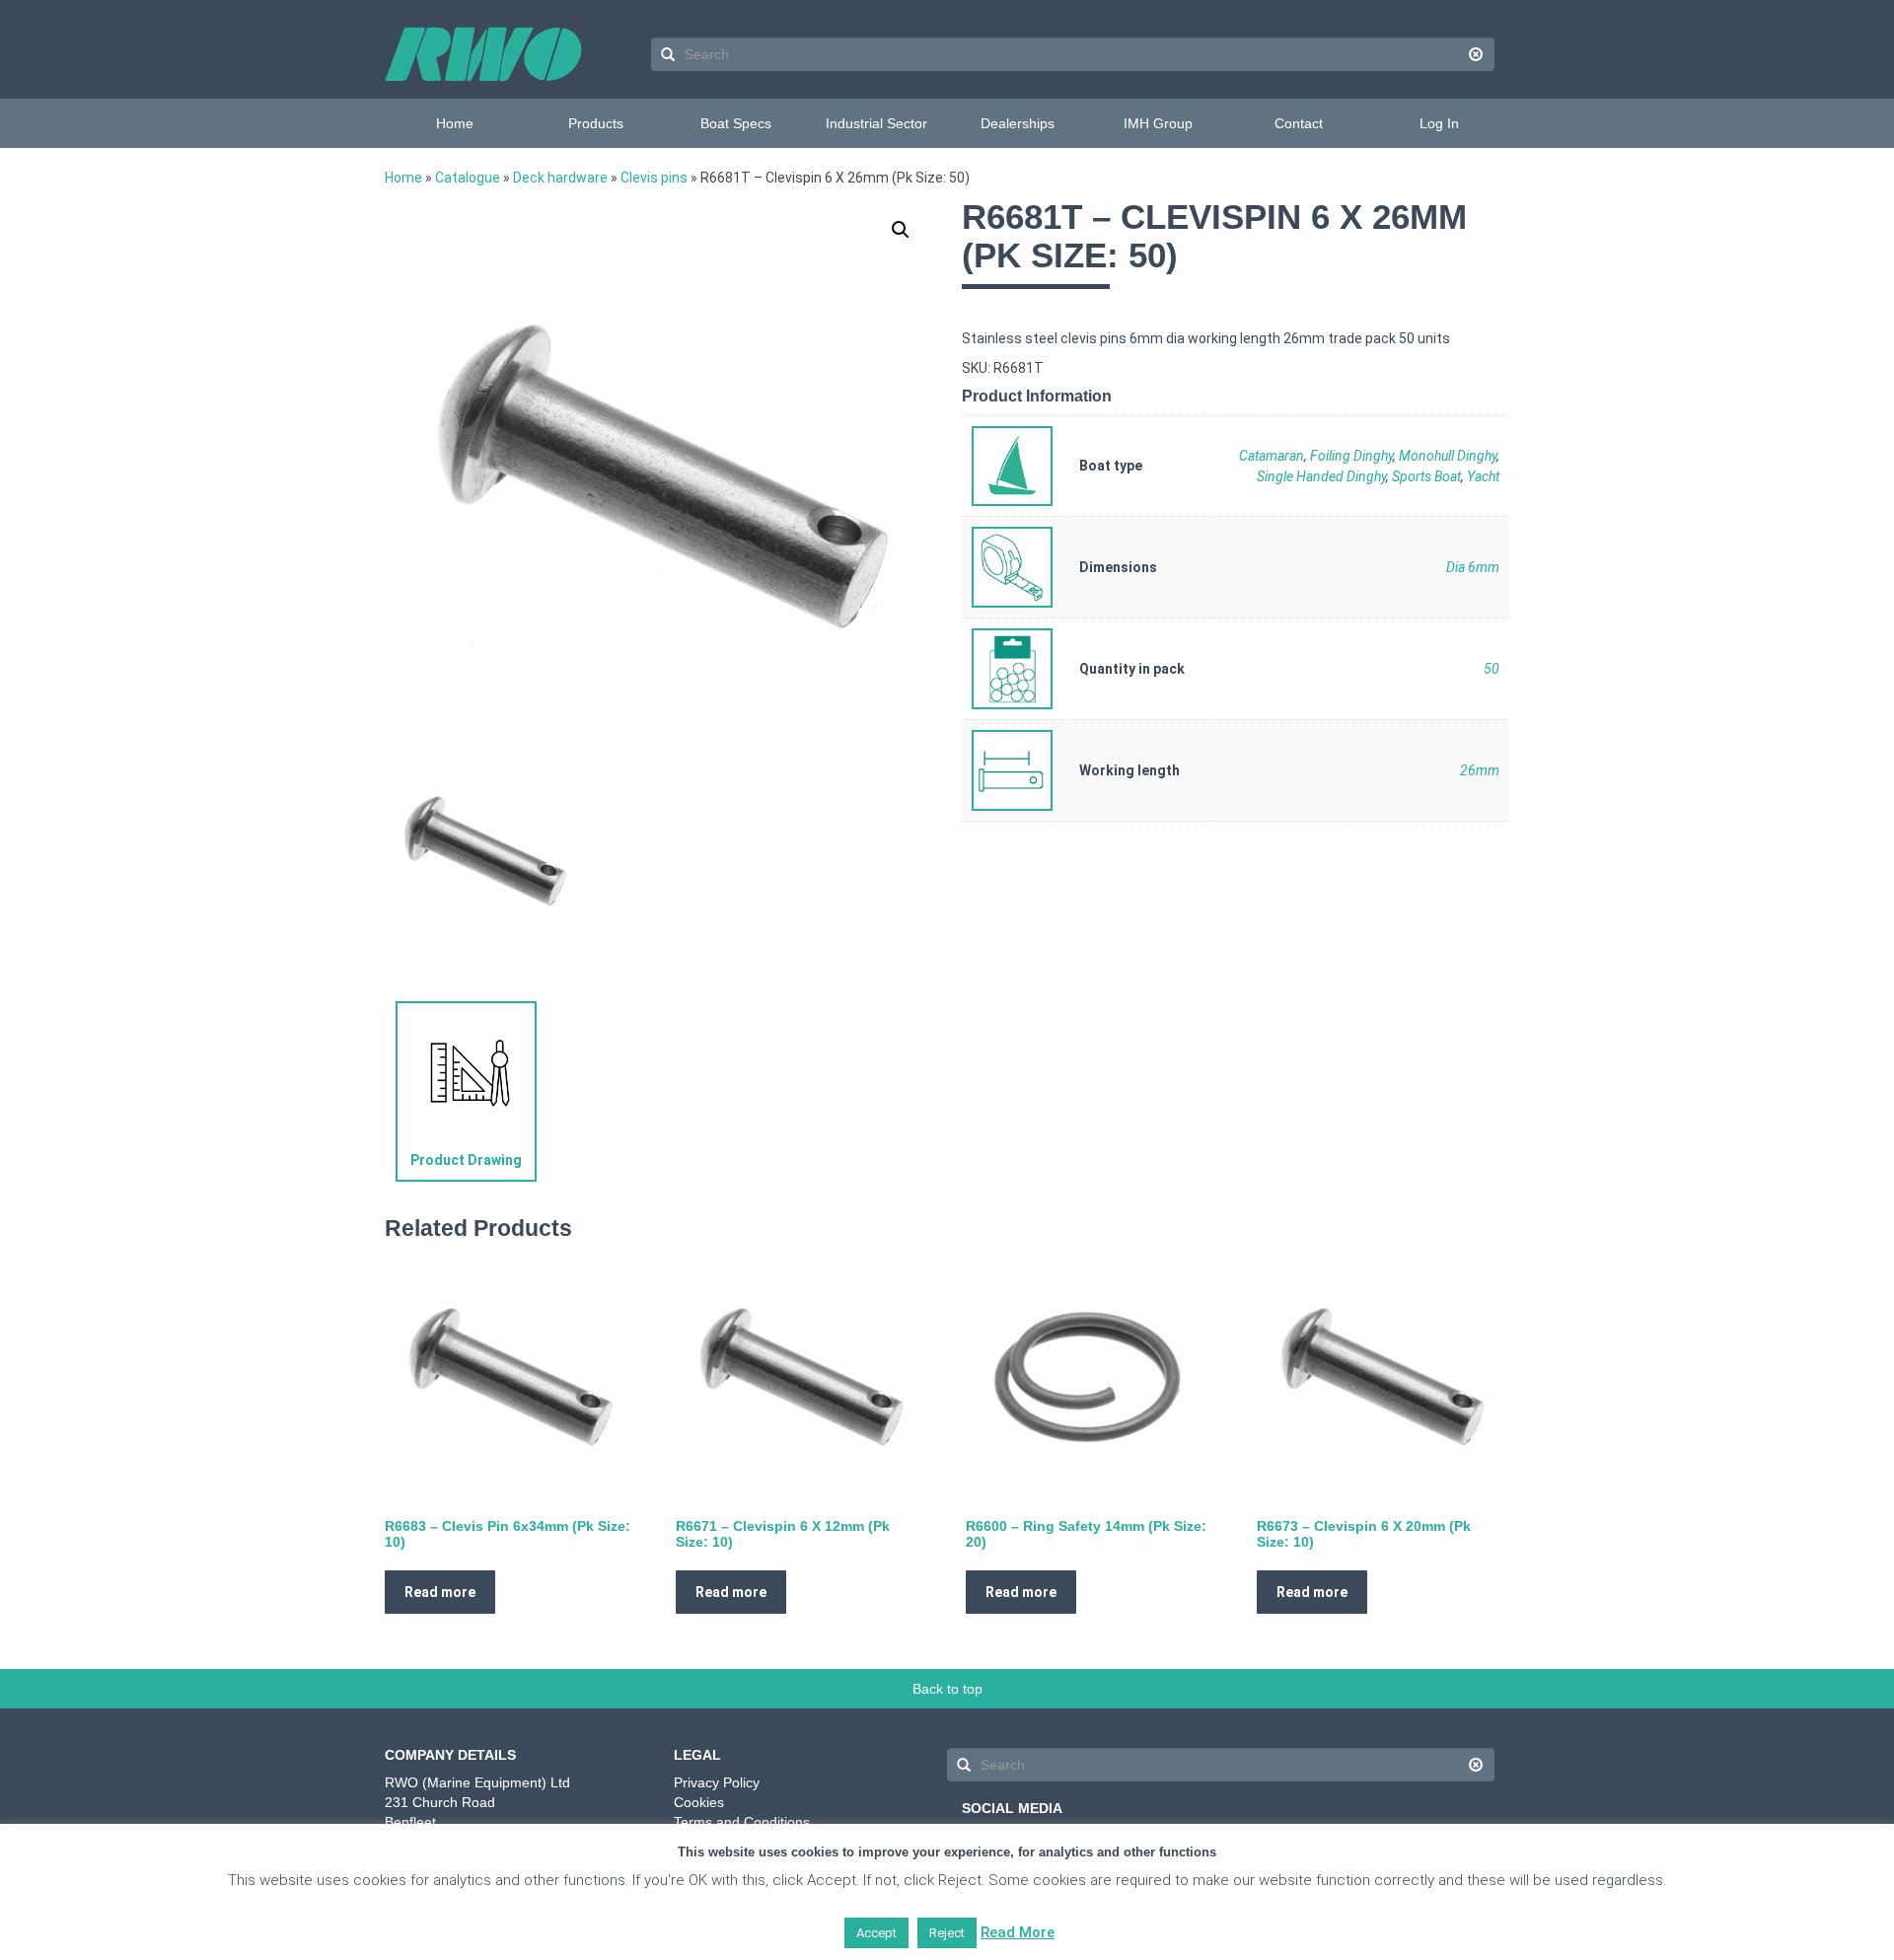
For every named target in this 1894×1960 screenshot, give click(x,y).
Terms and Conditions (742, 1822)
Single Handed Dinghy (1321, 476)
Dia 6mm (1473, 567)
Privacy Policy (717, 1782)
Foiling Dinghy (1351, 456)
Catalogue (468, 178)
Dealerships (1018, 123)
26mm (1480, 770)
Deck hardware (560, 178)
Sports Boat (1426, 476)
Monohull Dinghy (1448, 456)
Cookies (699, 1802)
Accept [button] (876, 1933)
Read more (440, 1592)
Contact (1299, 123)
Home (455, 123)
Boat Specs (736, 123)
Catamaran (1272, 456)
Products (596, 123)
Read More (1018, 1932)
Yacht (1483, 476)
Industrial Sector (876, 123)
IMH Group (1158, 123)
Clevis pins (654, 178)
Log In (1439, 123)
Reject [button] (947, 1933)
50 (1492, 669)
